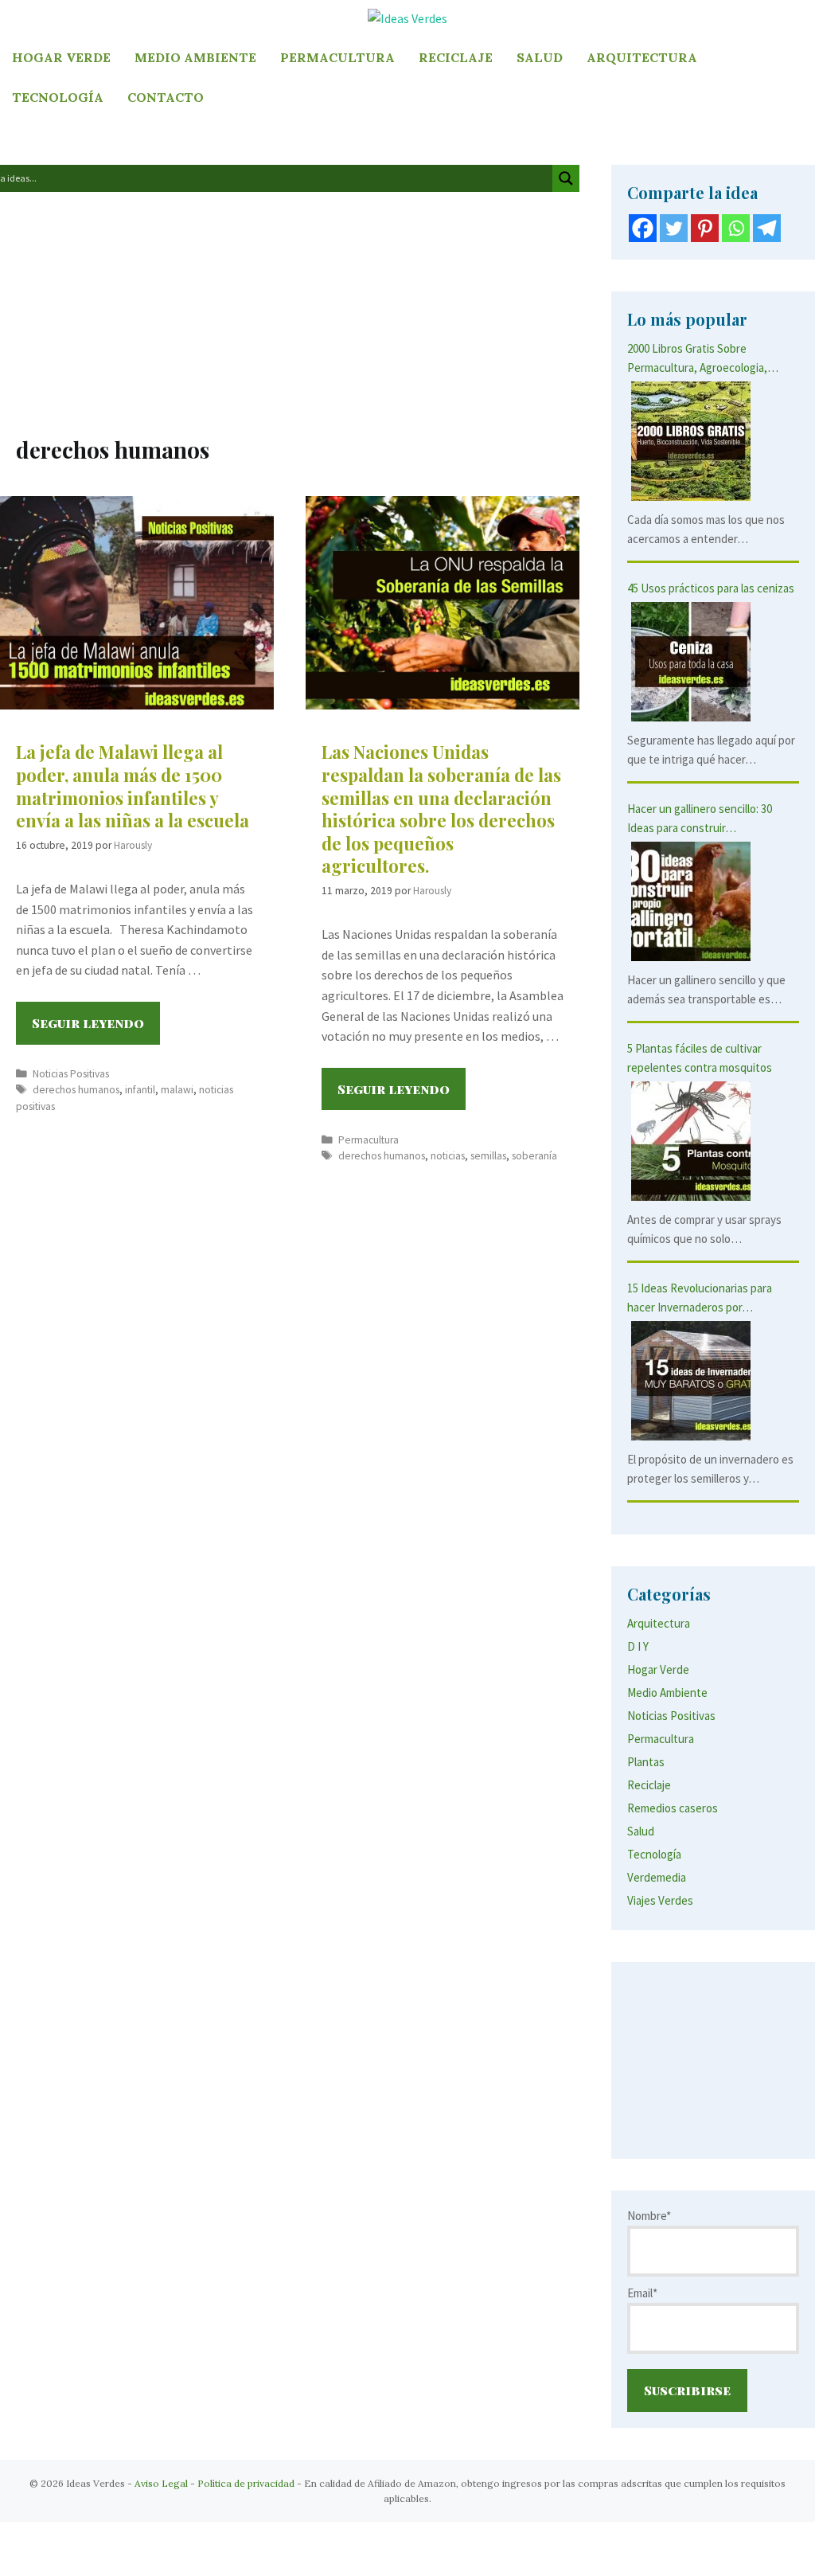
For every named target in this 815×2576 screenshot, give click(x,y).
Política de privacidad (246, 2483)
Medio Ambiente (195, 57)
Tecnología (58, 97)
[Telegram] (767, 228)
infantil (140, 1090)
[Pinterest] (705, 228)
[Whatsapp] (736, 228)
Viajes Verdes (660, 1900)
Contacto (166, 97)
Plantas (646, 1762)
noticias (448, 1156)
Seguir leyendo (96, 1029)
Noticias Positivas (71, 1074)
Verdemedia (657, 1877)
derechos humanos (76, 1090)
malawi (177, 1090)
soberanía (534, 1156)
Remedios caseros (673, 1808)
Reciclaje (456, 57)
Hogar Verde (61, 57)
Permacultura (337, 57)
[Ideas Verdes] (407, 18)
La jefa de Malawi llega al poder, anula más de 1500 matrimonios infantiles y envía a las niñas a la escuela (133, 786)
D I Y (638, 1646)
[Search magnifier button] (566, 178)
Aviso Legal (161, 2483)
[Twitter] (674, 228)
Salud (540, 57)
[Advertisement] (290, 318)
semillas (488, 1156)
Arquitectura (642, 57)
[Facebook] (643, 228)
